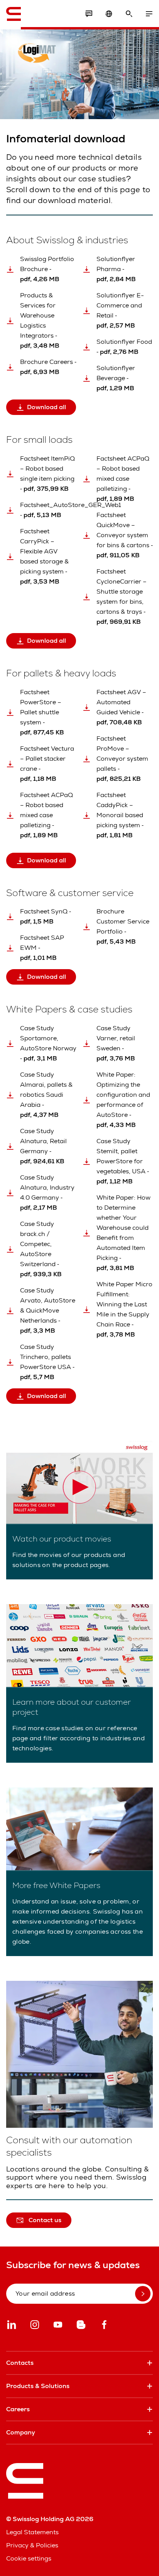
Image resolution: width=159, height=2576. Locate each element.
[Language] (109, 14)
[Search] (129, 14)
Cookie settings (29, 2558)
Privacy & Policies (32, 2545)
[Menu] (149, 14)
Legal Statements (32, 2532)
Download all (47, 407)
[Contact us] (89, 14)
